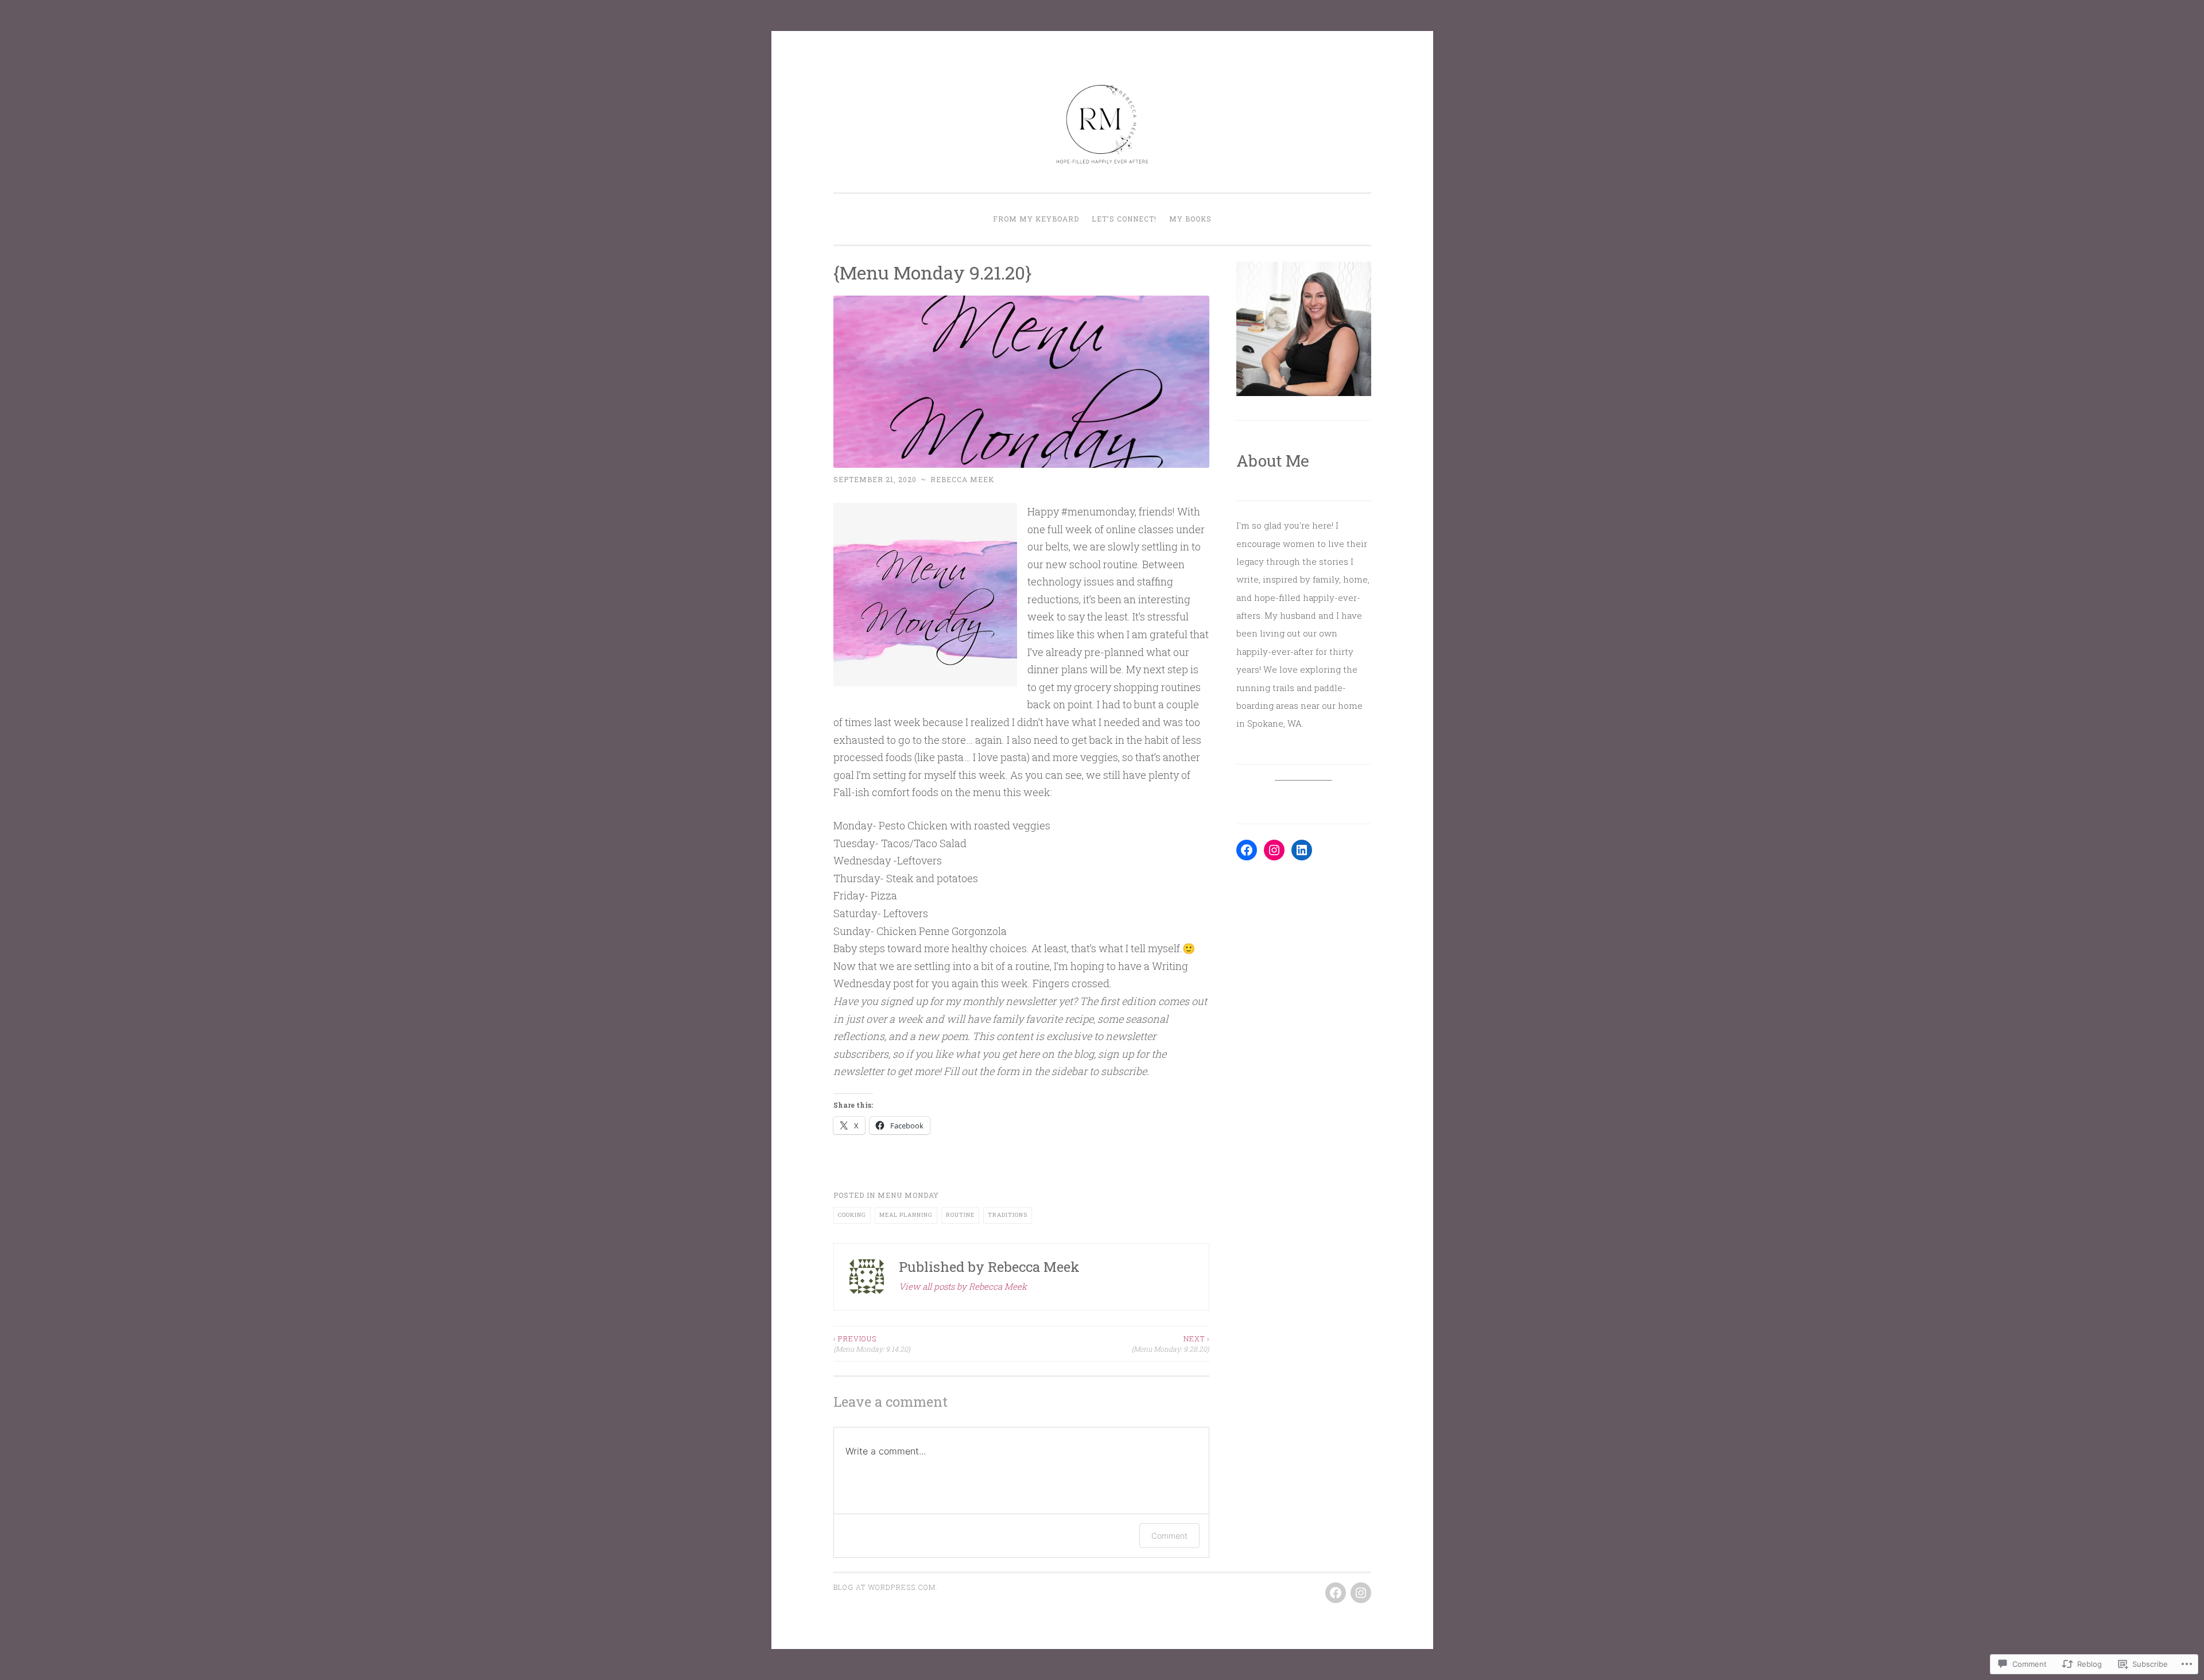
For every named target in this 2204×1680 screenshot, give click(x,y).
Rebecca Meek (962, 479)
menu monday (908, 1195)
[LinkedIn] (1302, 850)
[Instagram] (1274, 850)
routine (960, 1215)
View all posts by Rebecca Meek (963, 1286)
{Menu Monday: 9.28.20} (1170, 1344)
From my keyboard (1036, 219)
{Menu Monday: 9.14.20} (872, 1344)
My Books (1190, 219)
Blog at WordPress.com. (886, 1587)
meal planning (906, 1215)
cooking (852, 1215)
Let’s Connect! (1124, 219)
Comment (1169, 1536)
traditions (1008, 1215)
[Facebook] (1247, 850)
